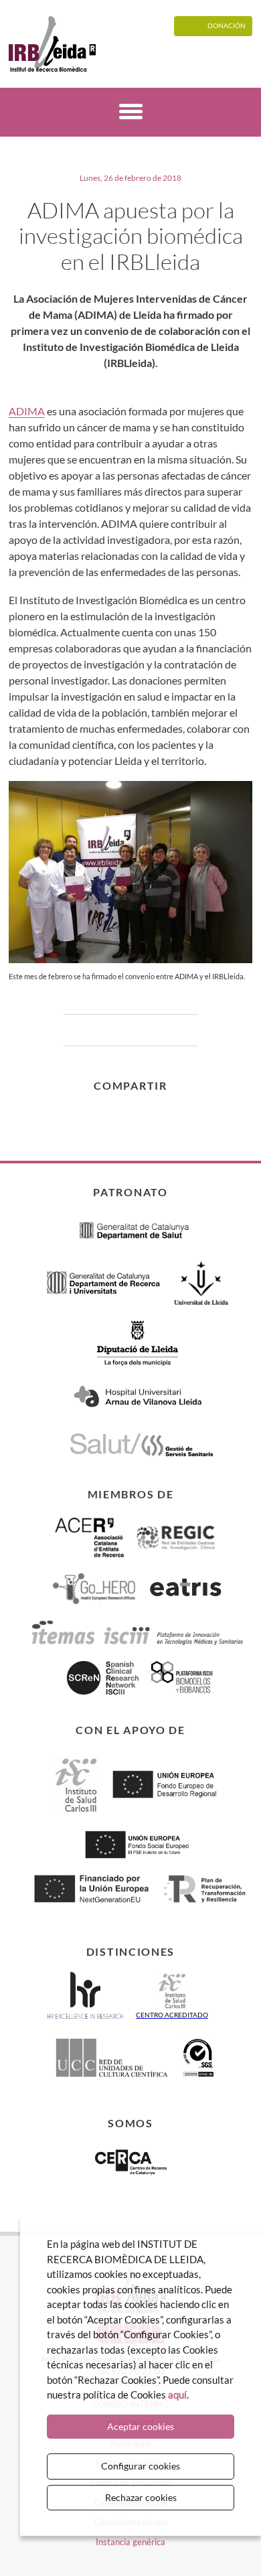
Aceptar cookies (141, 2426)
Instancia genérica (130, 2542)
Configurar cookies (141, 2466)
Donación (227, 25)
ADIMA (27, 411)
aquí (177, 2394)
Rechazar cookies (141, 2497)
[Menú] (131, 114)
